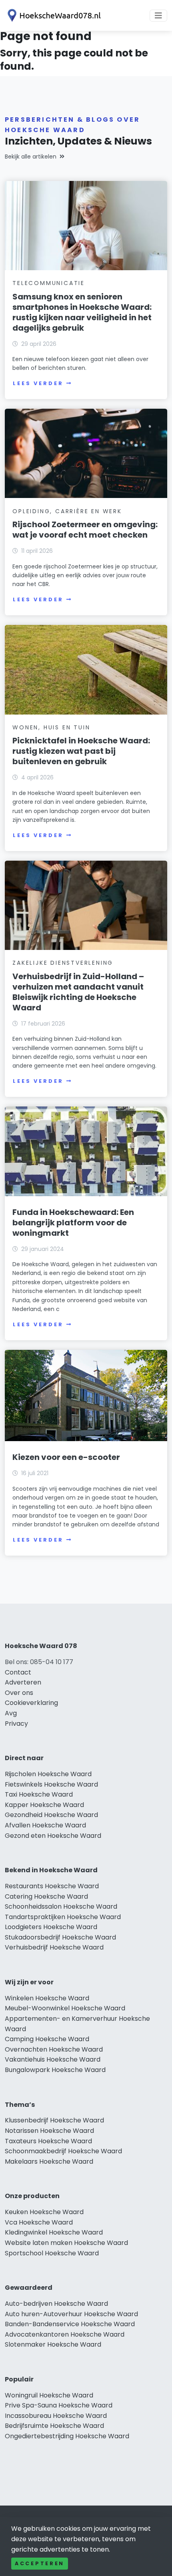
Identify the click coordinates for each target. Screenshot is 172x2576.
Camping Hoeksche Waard (47, 2039)
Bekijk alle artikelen (31, 157)
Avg (11, 1713)
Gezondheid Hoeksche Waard (51, 1815)
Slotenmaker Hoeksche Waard (53, 2344)
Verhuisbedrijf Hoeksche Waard (54, 1947)
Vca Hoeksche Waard (39, 2222)
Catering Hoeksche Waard (46, 1896)
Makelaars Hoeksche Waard (49, 2161)
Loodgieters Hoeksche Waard (51, 1927)
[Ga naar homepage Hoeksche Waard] (53, 15)
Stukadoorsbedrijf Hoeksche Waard (60, 1937)
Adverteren (23, 1682)
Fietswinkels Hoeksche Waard (51, 1784)
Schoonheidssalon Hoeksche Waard (61, 1906)
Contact (18, 1672)
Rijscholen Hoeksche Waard (48, 1774)
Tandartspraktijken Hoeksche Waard (63, 1917)
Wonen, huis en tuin (51, 727)
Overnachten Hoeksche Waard (54, 2049)
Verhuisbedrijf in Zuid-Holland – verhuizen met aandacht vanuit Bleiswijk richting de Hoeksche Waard (78, 992)
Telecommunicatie (49, 283)
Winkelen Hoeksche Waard (47, 1998)
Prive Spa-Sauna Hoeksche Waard (59, 2405)
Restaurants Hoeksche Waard (52, 1886)
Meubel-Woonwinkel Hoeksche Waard (65, 2008)
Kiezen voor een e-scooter (66, 1457)
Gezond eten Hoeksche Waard (53, 1836)
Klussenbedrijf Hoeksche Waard (54, 2120)
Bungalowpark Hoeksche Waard (55, 2070)
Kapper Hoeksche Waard (44, 1805)
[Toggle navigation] (158, 16)
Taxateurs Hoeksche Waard (48, 2141)
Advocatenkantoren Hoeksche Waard (65, 2334)
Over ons (19, 1693)
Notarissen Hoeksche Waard (49, 2131)
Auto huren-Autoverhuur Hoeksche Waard (71, 2314)
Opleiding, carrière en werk (67, 511)
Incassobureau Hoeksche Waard (56, 2416)
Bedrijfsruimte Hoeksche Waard (54, 2426)
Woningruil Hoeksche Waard (49, 2395)
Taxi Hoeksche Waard (39, 1794)
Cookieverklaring (31, 1703)
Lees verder (38, 383)
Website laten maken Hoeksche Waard (66, 2243)
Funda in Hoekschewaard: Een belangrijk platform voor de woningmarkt (73, 1223)
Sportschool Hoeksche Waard (52, 2253)
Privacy (16, 1724)
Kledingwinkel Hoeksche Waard (54, 2232)
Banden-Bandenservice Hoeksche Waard (70, 2324)
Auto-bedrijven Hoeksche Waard (56, 2304)
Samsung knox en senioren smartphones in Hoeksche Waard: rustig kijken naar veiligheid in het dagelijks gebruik (82, 312)
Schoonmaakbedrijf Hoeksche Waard (63, 2151)
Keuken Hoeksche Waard (44, 2212)
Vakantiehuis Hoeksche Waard (53, 2059)
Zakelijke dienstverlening (63, 963)
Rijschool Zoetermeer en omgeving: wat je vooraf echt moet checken (85, 530)
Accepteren (40, 2563)
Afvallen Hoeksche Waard (45, 1825)
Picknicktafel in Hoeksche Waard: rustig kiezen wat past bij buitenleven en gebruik (81, 751)
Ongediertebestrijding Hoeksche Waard (67, 2436)
